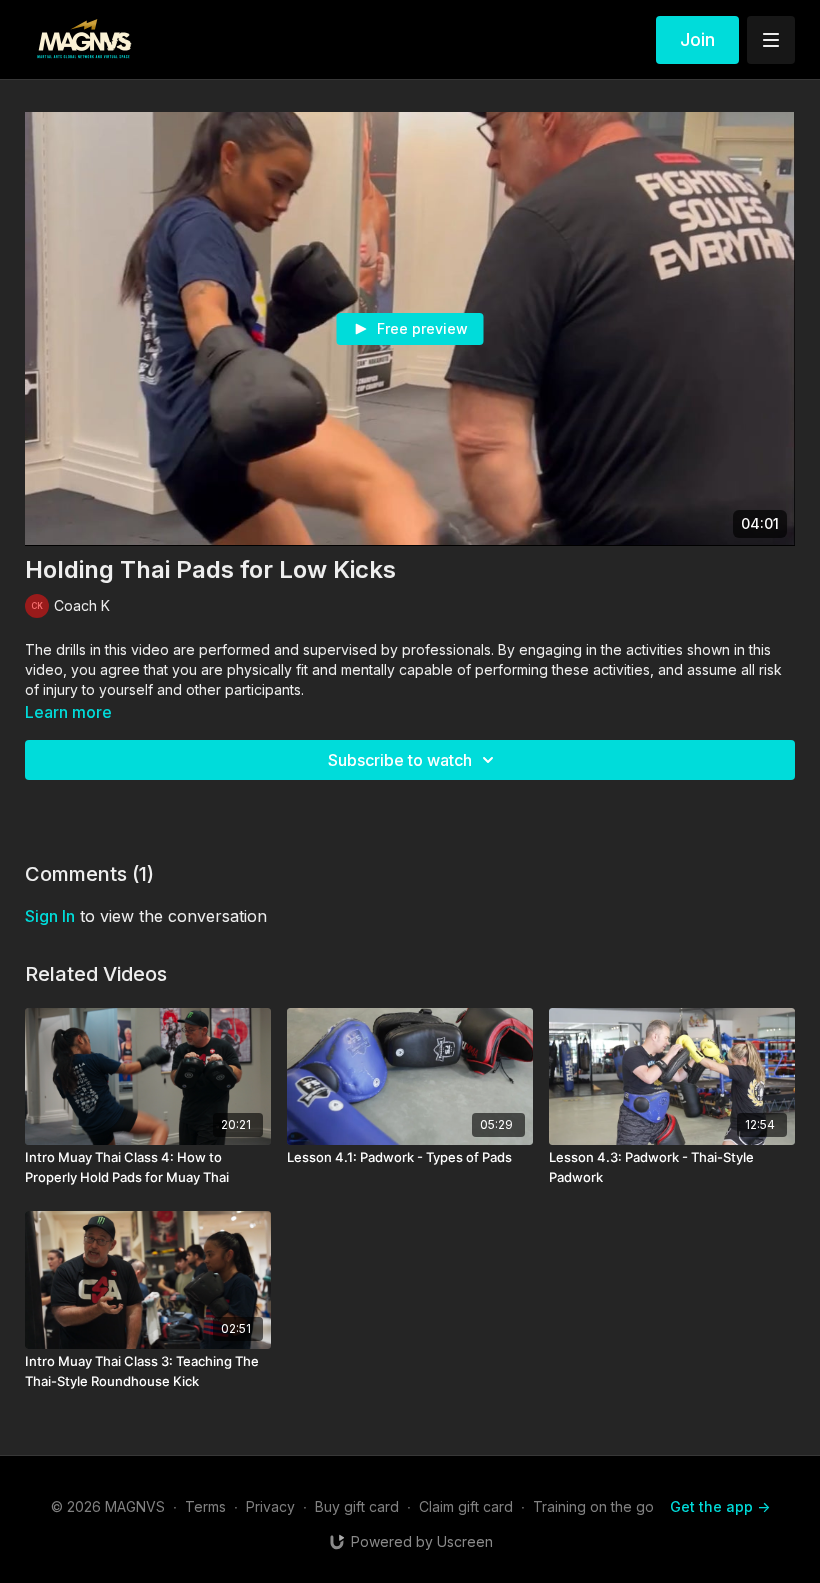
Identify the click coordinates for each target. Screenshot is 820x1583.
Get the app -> (720, 1506)
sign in (50, 916)
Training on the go (593, 1506)
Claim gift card (466, 1506)
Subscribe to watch (400, 760)
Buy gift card (357, 1506)
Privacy (270, 1506)
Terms (205, 1506)
